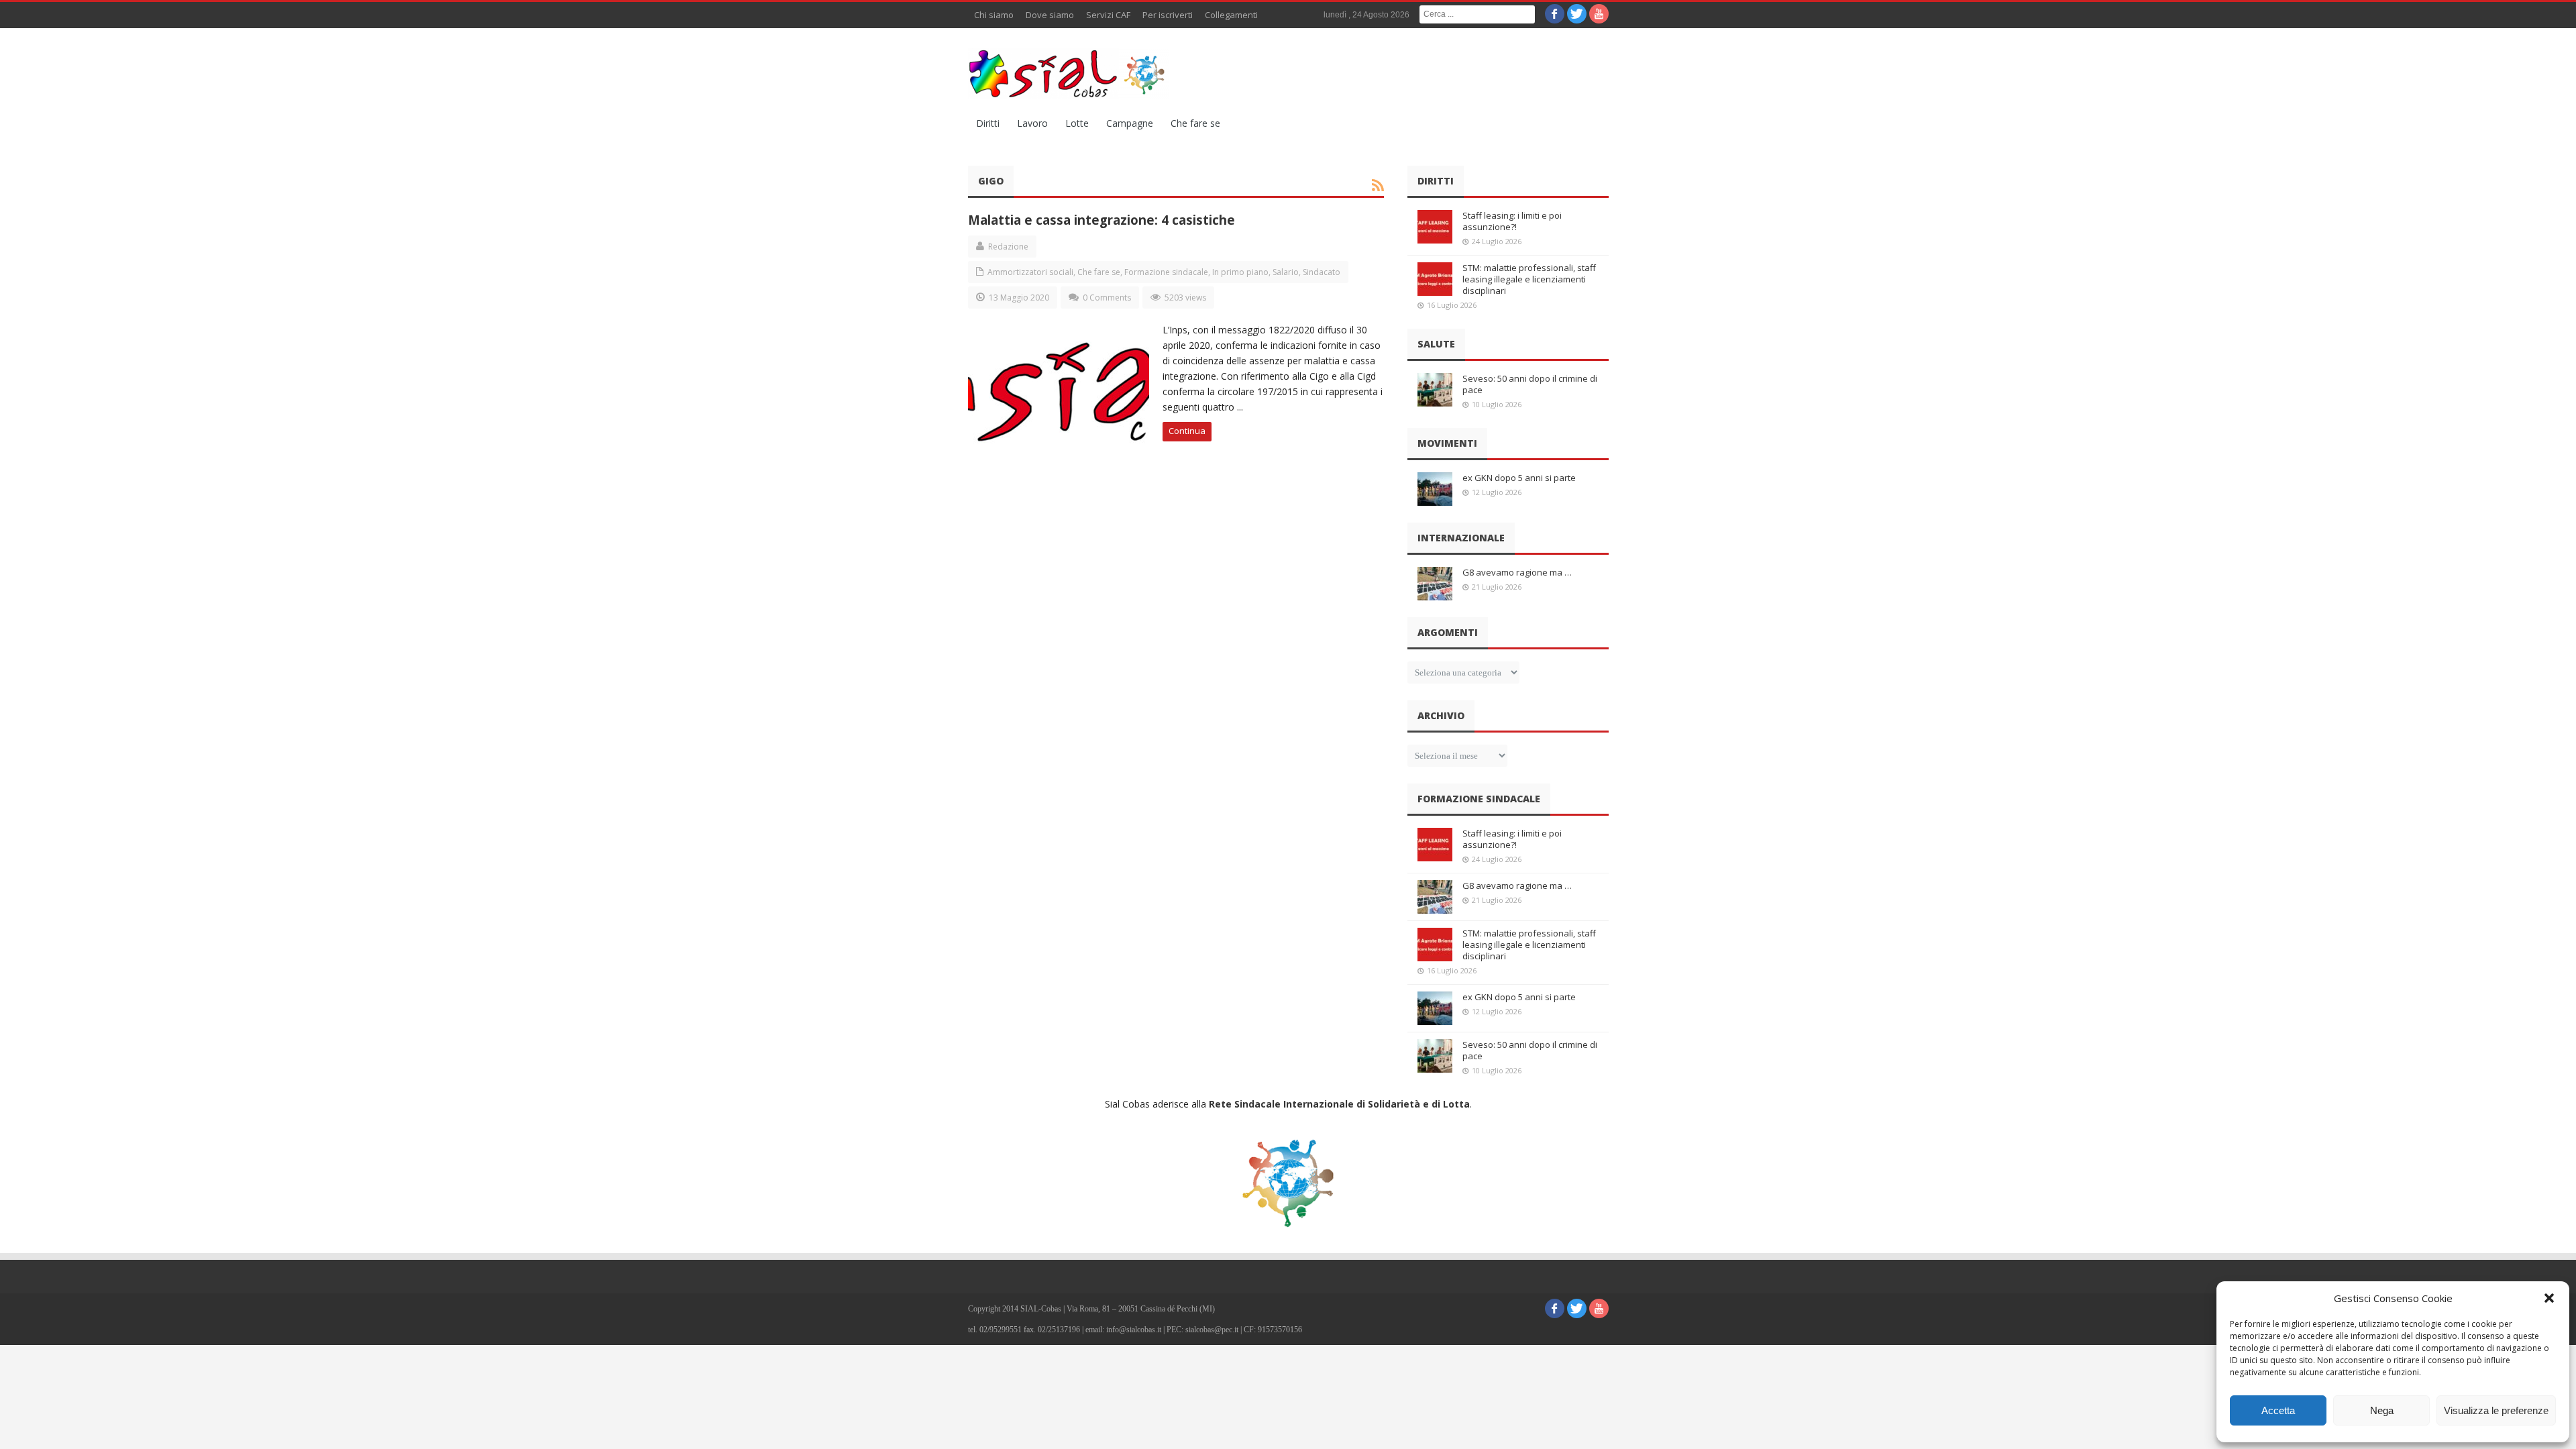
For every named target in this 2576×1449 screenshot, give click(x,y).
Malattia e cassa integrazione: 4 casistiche (1102, 220)
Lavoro (1032, 123)
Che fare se (1195, 123)
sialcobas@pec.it (1212, 1330)
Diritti (988, 123)
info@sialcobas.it (1134, 1330)
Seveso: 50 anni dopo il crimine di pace (1530, 384)
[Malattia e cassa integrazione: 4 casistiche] (1059, 386)
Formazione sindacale (1166, 272)
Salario (1286, 272)
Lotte (1077, 123)
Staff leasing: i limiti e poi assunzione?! (1512, 221)
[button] (2549, 1298)
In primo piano (1240, 272)
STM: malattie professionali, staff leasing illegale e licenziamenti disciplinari (1529, 279)
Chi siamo (994, 15)
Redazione (1008, 247)
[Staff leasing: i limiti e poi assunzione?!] (1435, 227)
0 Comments (1107, 298)
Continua (1187, 431)
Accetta (2278, 1410)
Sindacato (1322, 272)
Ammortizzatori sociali (1030, 272)
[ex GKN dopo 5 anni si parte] (1435, 489)
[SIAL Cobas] (1069, 74)
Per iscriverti (1168, 15)
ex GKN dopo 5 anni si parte (1519, 478)
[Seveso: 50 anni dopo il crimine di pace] (1435, 390)
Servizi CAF (1108, 15)
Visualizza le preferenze (2496, 1410)
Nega (2382, 1410)
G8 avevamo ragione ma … (1517, 572)
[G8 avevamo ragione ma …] (1435, 584)
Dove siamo (1050, 15)
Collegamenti (1231, 15)
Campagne (1130, 123)
